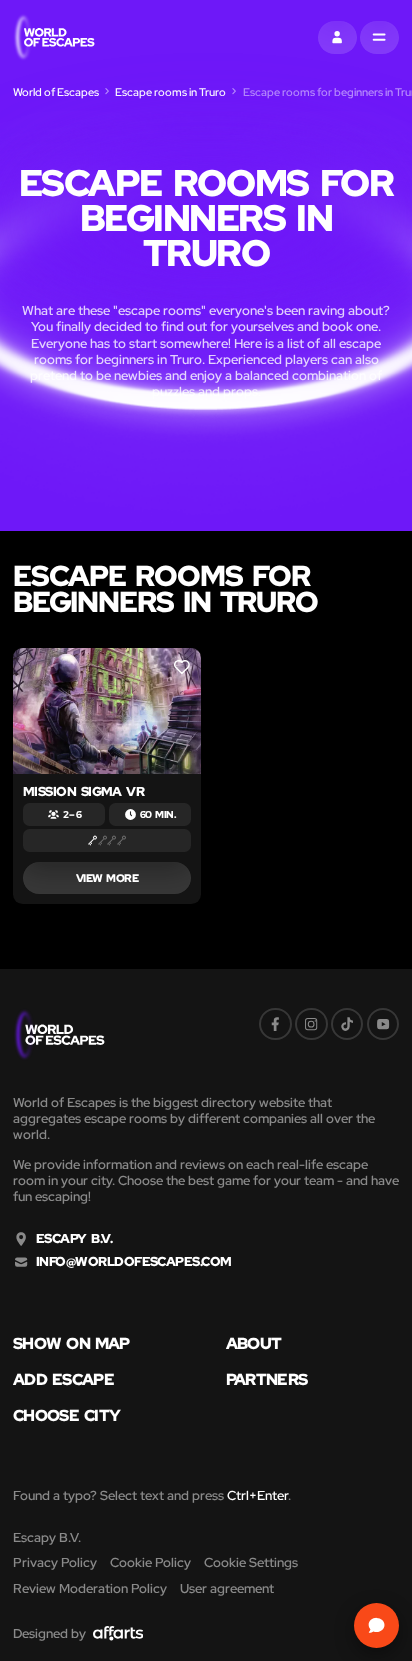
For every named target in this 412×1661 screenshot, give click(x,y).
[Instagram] (311, 1024)
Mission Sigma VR (84, 791)
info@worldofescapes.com (134, 1262)
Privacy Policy (55, 1562)
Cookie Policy (150, 1562)
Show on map (71, 1343)
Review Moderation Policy (90, 1588)
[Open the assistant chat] (377, 1626)
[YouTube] (383, 1024)
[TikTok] (347, 1024)
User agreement (227, 1588)
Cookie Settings (251, 1562)
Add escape (63, 1379)
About (254, 1343)
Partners (267, 1379)
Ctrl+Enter (257, 1495)
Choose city (66, 1415)
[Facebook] (275, 1024)
